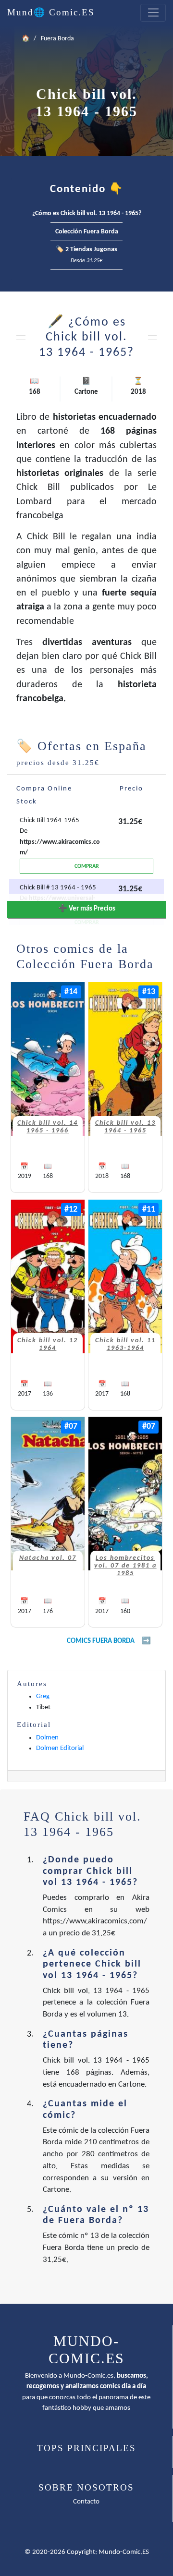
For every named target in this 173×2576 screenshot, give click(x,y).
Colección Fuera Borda (87, 232)
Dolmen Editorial (60, 1748)
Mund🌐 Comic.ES (51, 12)
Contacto (86, 2502)
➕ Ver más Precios (87, 909)
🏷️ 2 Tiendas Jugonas (86, 255)
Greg (43, 1696)
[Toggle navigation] (153, 13)
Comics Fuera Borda (101, 1641)
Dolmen (47, 1738)
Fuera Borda (57, 39)
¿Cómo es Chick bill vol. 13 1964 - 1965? (87, 213)
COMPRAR (87, 866)
